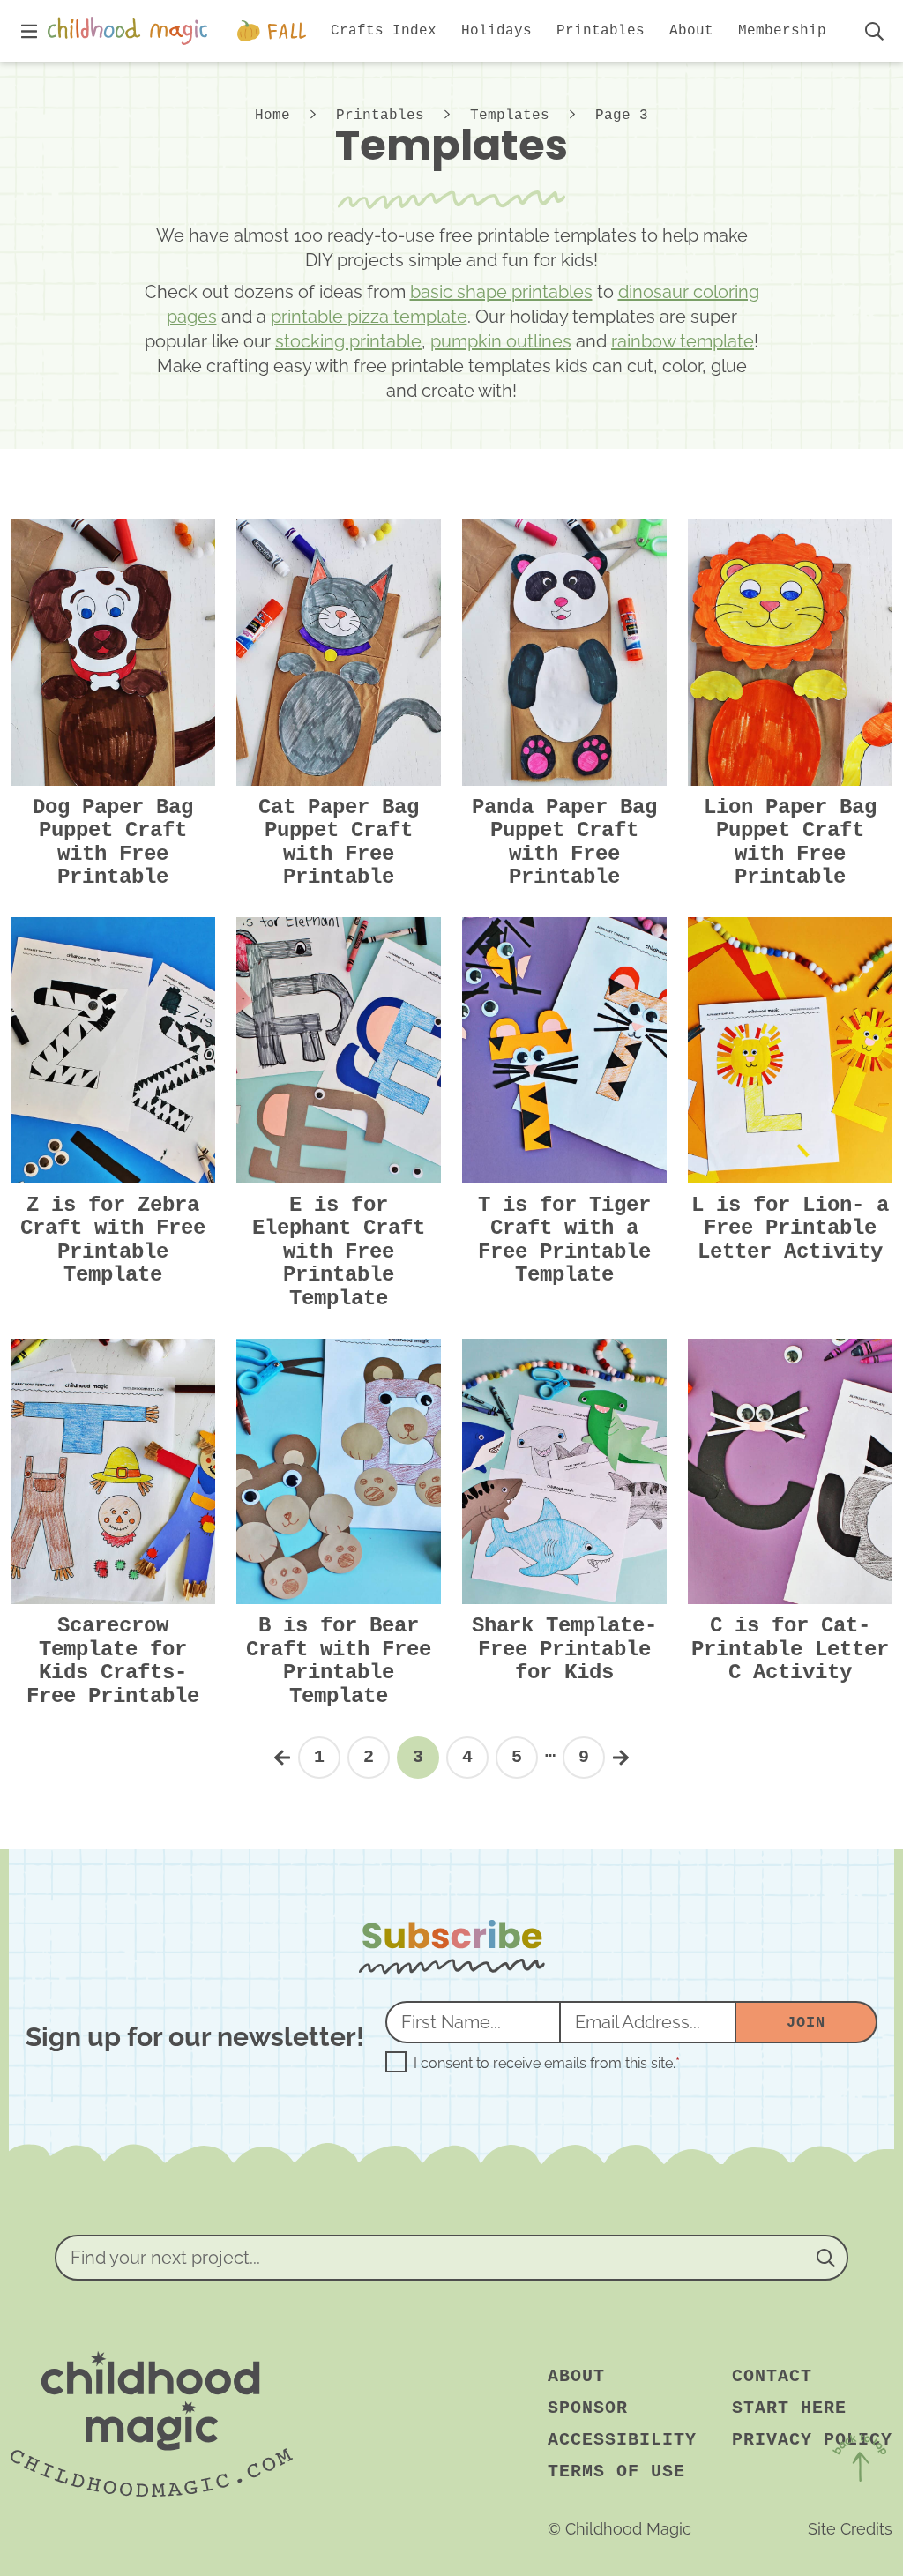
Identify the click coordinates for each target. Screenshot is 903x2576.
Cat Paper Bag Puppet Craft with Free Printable (339, 842)
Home (272, 116)
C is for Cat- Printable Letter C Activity (790, 1649)
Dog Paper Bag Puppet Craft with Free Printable (113, 842)
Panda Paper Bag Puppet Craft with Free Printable (564, 842)
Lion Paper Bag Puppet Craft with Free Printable (790, 842)
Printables (380, 116)
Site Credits (850, 2529)
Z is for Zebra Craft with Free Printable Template (113, 1240)
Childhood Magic (131, 31)
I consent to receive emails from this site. (547, 2064)
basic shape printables (501, 292)
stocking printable (348, 341)
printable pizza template (369, 317)
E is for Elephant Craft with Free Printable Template (339, 1252)
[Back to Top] (859, 2461)
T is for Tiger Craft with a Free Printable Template (564, 1240)
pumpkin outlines (501, 341)
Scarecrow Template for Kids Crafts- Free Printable (113, 1661)
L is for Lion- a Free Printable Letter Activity (790, 1228)
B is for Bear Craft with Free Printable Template (339, 1661)
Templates (510, 116)
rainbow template (683, 341)
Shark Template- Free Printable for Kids (564, 1649)
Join (806, 2023)
